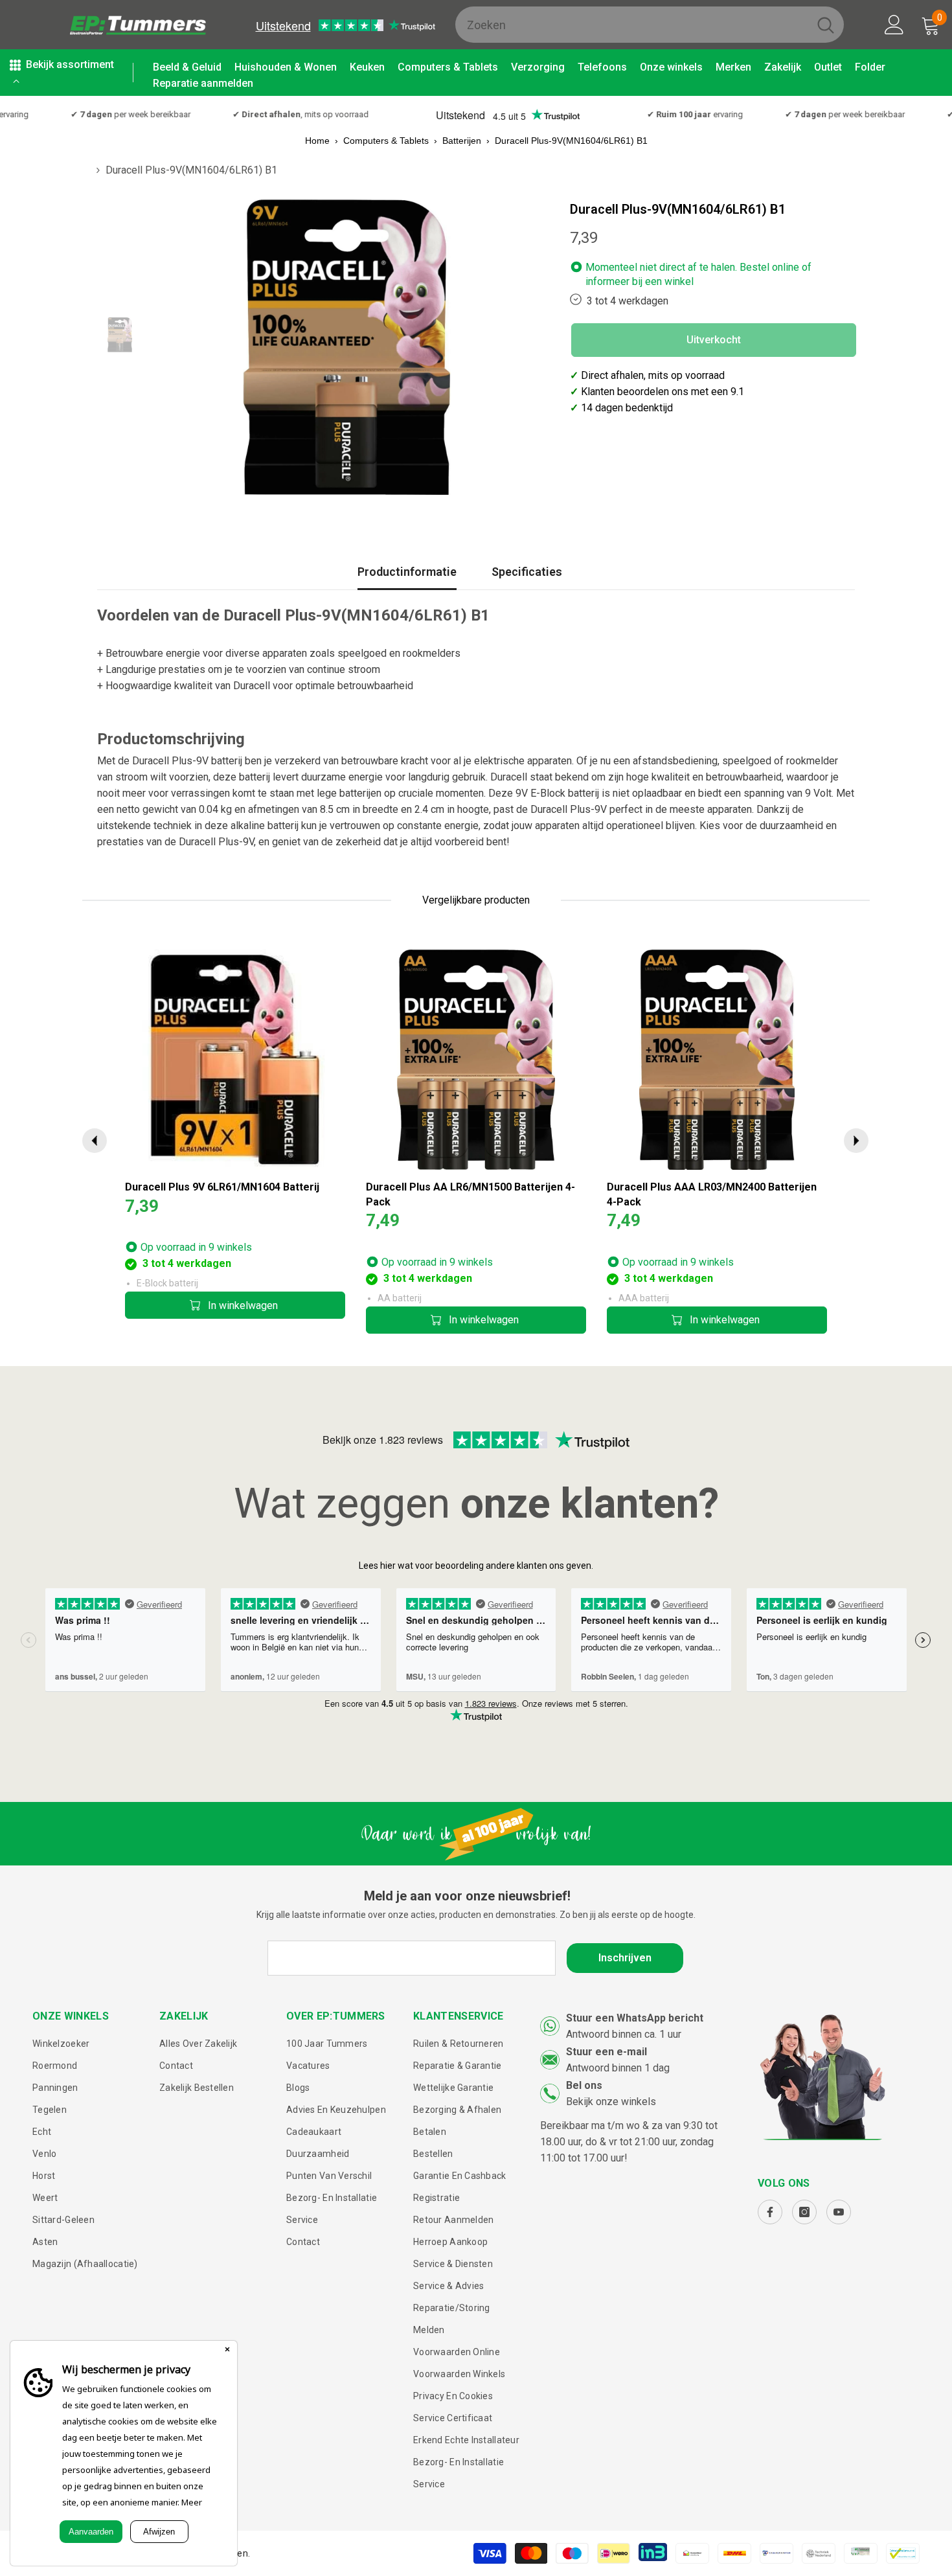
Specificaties (527, 572)
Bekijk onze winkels (611, 2102)
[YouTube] (839, 2212)
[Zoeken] (650, 25)
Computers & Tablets (386, 141)
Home (317, 141)
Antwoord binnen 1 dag (618, 2068)
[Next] (856, 1141)
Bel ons (584, 2085)
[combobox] (631, 25)
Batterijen (462, 141)
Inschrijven (625, 1958)
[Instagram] (804, 2212)
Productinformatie (407, 572)
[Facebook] (770, 2212)
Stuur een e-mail (606, 2052)
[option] (347, 348)
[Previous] (95, 1141)
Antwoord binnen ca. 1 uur (624, 2034)
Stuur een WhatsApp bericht (635, 2018)
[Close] (227, 2351)
